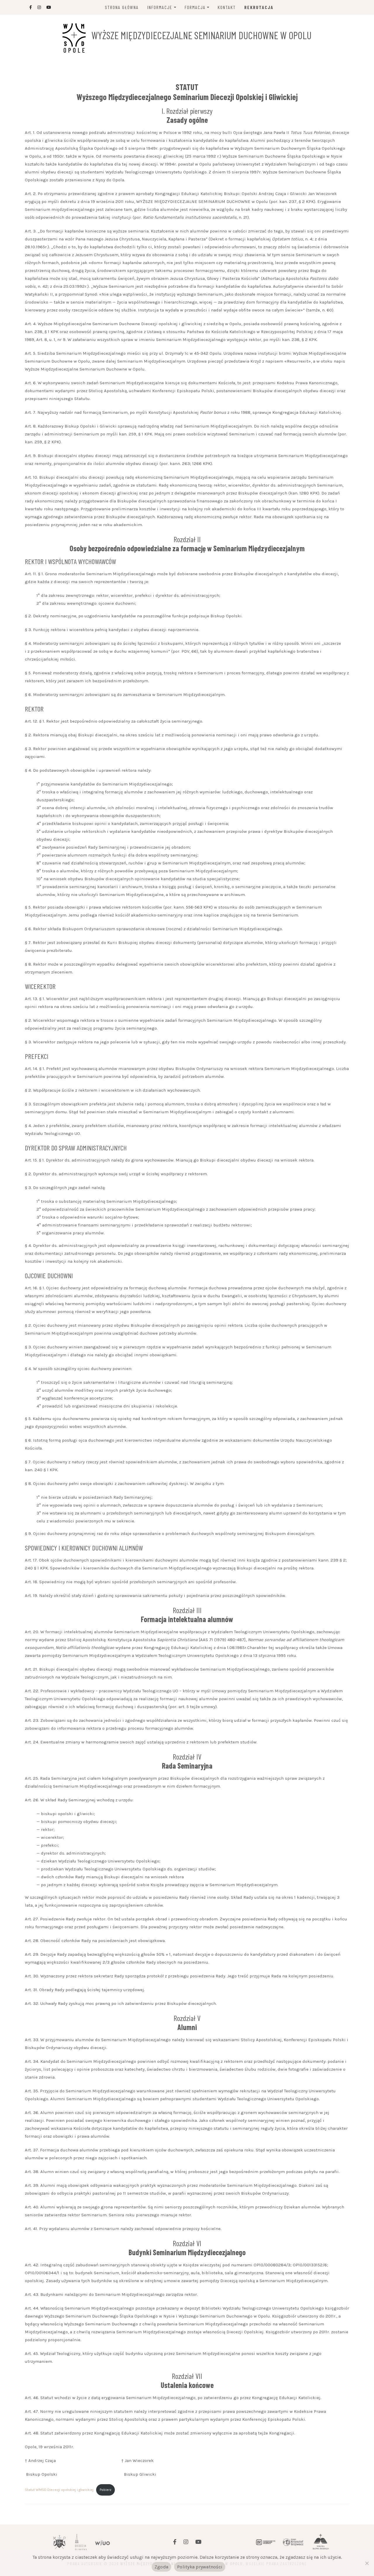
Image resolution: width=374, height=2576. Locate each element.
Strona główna (122, 7)
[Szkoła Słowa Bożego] (321, 2542)
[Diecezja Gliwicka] (81, 2542)
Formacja (195, 7)
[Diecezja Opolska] (59, 2542)
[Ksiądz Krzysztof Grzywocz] (293, 2542)
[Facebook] (175, 2542)
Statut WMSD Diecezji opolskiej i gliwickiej (59, 2490)
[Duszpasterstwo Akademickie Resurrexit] (266, 2542)
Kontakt (227, 7)
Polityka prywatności (200, 2567)
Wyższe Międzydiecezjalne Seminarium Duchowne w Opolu (201, 35)
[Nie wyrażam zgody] (367, 2563)
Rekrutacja (259, 7)
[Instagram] (186, 2542)
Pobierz (105, 2490)
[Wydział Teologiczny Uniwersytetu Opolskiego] (103, 2542)
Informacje (160, 7)
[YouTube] (198, 2542)
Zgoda (161, 2567)
